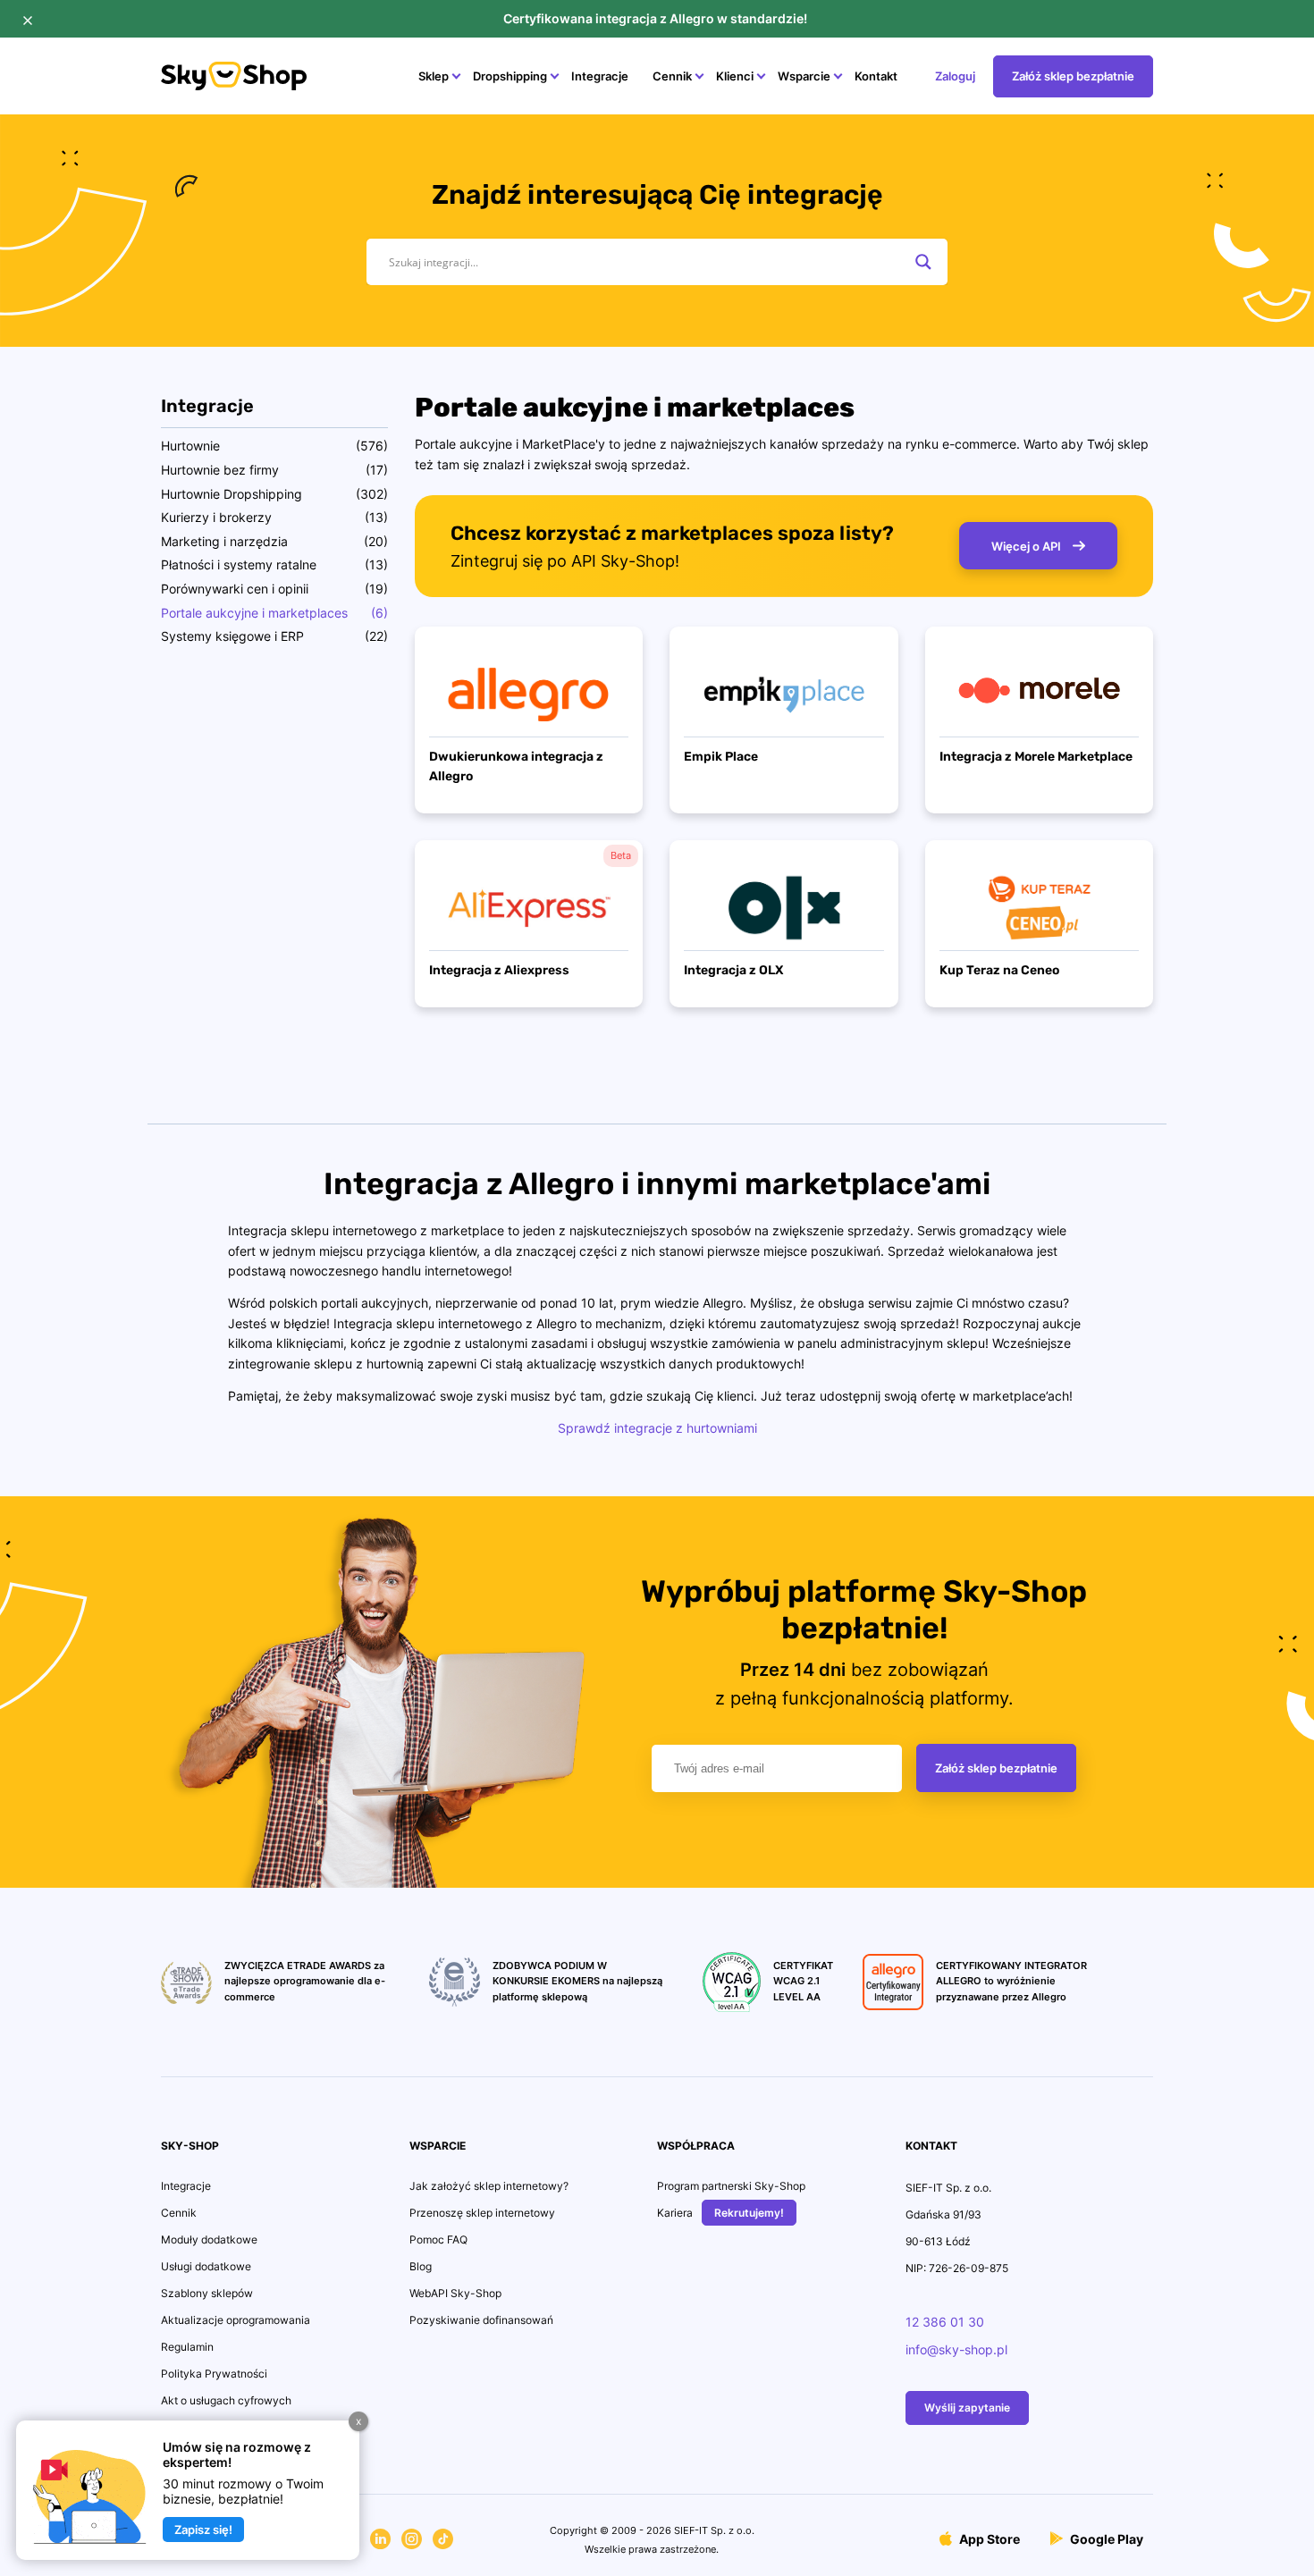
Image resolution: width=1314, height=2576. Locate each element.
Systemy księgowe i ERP (232, 636)
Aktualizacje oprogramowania (236, 2320)
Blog (421, 2266)
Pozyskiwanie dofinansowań (481, 2320)
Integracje (600, 76)
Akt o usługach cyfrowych (226, 2400)
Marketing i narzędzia (224, 541)
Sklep (434, 76)
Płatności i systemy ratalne (239, 564)
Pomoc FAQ (438, 2239)
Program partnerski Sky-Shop (731, 2186)
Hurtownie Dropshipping (232, 494)
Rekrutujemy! (749, 2213)
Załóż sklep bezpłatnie (1073, 76)
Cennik (672, 76)
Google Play (1105, 2539)
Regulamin (187, 2347)
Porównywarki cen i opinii (235, 589)
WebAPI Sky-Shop (455, 2293)
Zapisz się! (203, 2530)
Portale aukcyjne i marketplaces (254, 613)
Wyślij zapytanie (967, 2408)
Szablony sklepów (207, 2293)
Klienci (735, 76)
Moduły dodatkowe (209, 2239)
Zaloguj (955, 76)
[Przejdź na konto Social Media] (380, 2542)
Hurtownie (190, 446)
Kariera (675, 2213)
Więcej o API (1028, 546)
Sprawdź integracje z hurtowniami (657, 1428)
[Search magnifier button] (923, 262)
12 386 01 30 (945, 2322)
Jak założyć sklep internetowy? (489, 2186)
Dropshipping (510, 76)
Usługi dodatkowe (206, 2266)
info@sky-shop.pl (956, 2349)
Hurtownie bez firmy (220, 470)
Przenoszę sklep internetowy (482, 2213)
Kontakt (876, 76)
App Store (988, 2539)
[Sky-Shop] (234, 85)
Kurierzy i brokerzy (216, 517)
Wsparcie (804, 76)
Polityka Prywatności (214, 2374)
